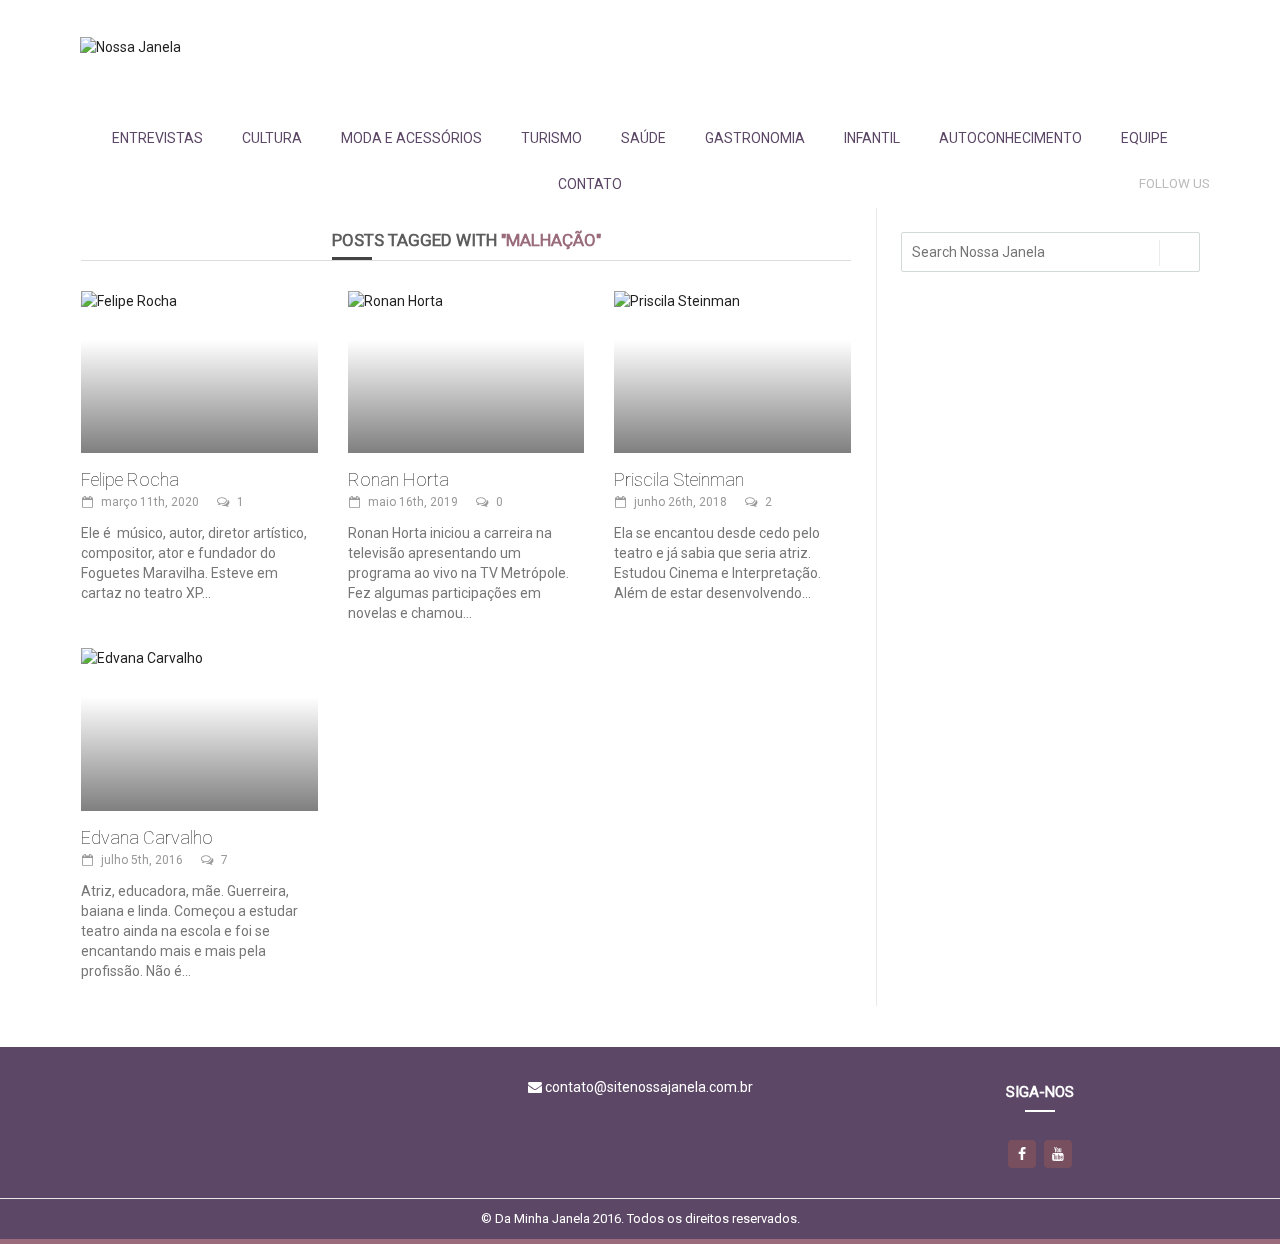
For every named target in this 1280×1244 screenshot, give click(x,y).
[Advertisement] (845, 57)
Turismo (551, 138)
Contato (590, 184)
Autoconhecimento (1010, 138)
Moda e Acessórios (411, 138)
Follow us (1174, 183)
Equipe (1144, 138)
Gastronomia (755, 138)
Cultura (272, 138)
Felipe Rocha (130, 479)
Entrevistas (157, 138)
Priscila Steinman (679, 479)
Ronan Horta (398, 479)
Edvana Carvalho (147, 837)
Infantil (872, 138)
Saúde (643, 138)
